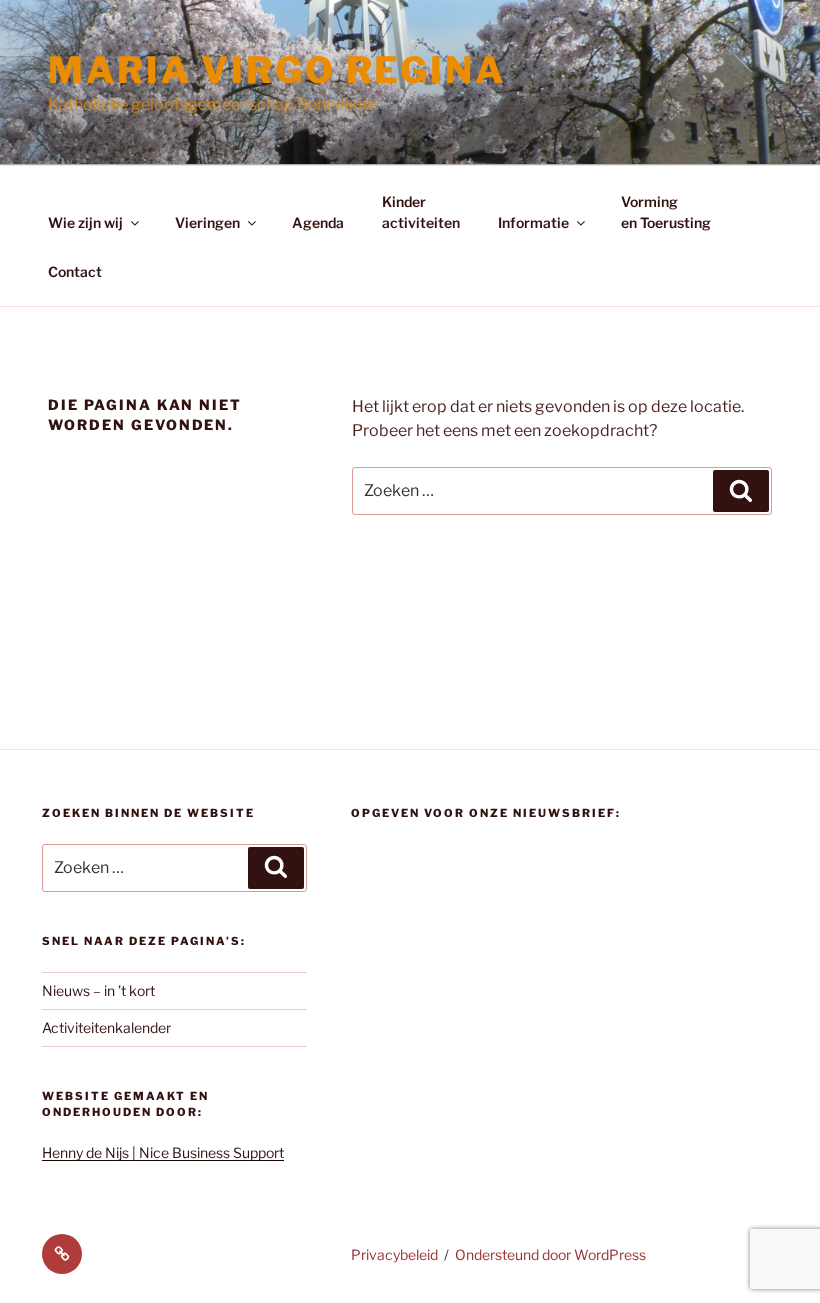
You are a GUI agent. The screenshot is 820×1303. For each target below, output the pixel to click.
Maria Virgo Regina (277, 70)
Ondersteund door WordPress (550, 1254)
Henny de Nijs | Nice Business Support (163, 1152)
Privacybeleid (394, 1254)
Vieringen (207, 222)
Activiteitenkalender (106, 1027)
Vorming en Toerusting (666, 212)
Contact (75, 271)
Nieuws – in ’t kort (98, 990)
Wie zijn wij (85, 222)
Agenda (318, 222)
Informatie (533, 222)
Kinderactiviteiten (421, 212)
